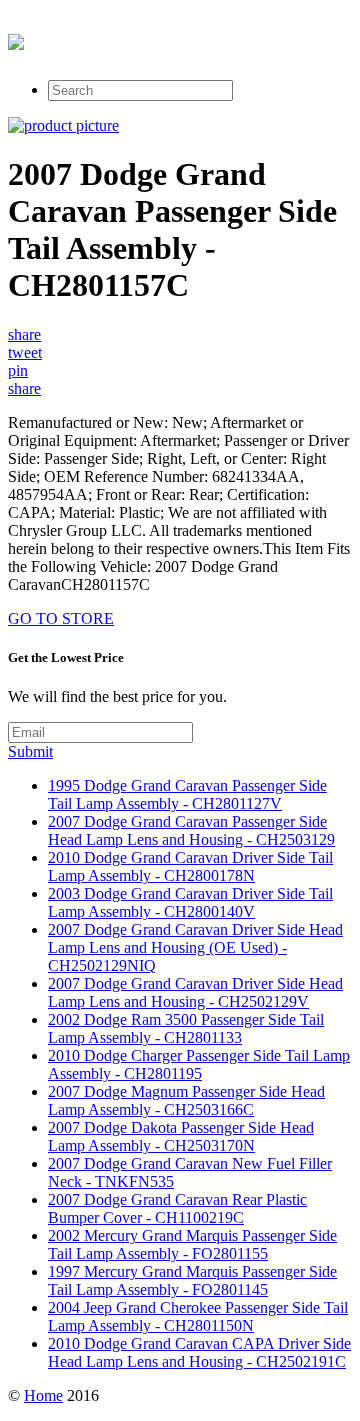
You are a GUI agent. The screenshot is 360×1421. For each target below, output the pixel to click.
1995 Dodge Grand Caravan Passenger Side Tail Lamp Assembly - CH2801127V (187, 794)
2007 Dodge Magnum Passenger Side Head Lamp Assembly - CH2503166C (186, 1100)
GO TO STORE (61, 618)
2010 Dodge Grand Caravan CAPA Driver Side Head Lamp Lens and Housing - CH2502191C (199, 1352)
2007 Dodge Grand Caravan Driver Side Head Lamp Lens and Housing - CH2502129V (195, 992)
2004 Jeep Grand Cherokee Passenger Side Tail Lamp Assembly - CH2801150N (198, 1316)
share (24, 334)
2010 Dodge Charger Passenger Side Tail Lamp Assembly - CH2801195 (199, 1064)
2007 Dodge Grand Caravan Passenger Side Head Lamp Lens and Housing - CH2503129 (191, 830)
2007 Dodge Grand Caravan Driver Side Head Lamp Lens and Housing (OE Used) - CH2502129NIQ (195, 947)
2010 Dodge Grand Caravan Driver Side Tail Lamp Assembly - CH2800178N (190, 866)
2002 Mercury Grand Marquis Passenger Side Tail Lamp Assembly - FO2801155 (192, 1244)
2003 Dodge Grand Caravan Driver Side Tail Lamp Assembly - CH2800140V (190, 902)
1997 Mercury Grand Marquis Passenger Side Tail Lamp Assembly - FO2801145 (192, 1280)
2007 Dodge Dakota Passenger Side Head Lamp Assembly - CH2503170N (181, 1136)
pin (18, 370)
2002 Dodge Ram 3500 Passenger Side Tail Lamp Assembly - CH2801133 (186, 1028)
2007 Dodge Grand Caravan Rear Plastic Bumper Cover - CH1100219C (177, 1208)
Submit (30, 751)
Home (43, 1395)
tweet (25, 352)
